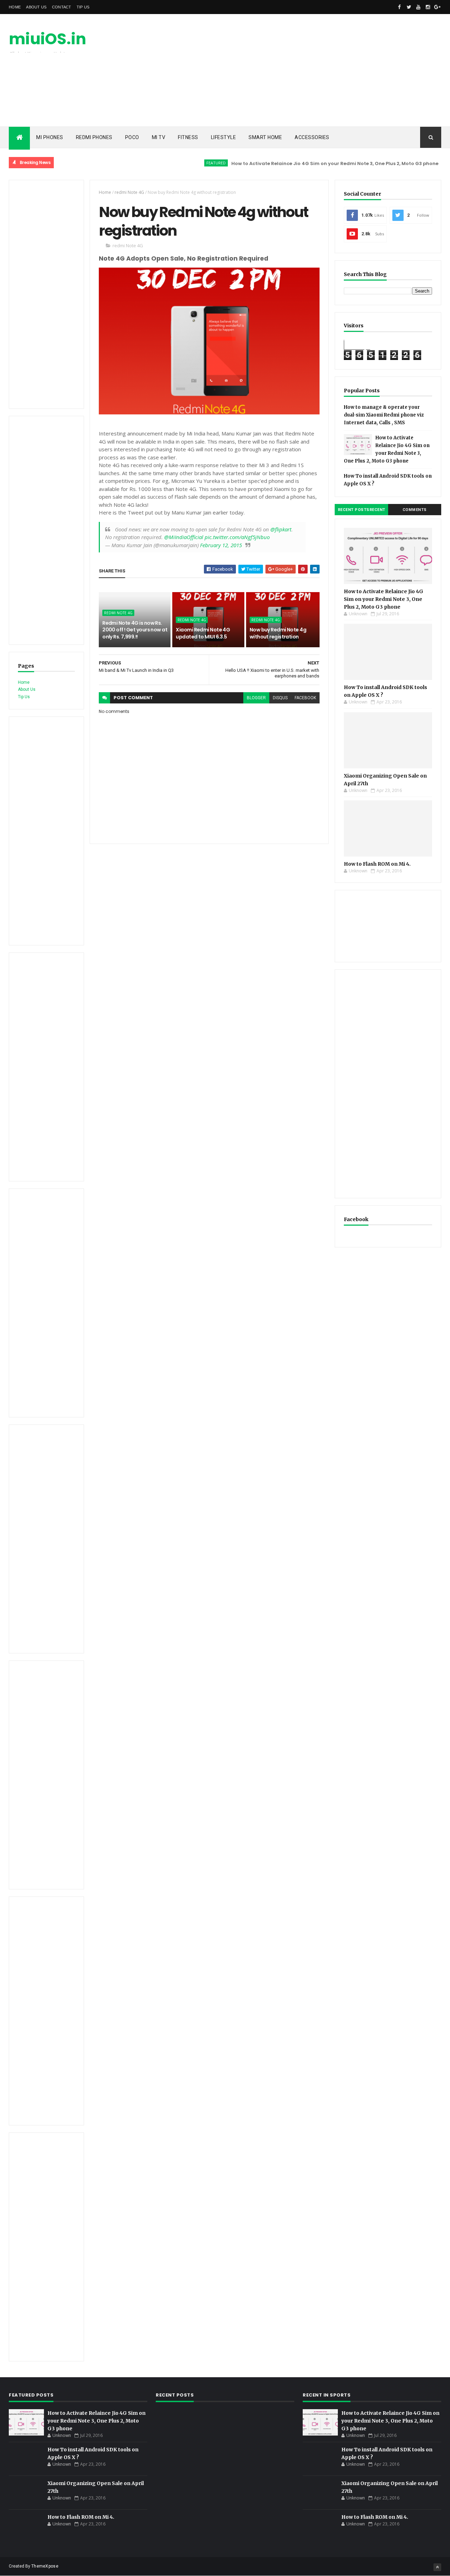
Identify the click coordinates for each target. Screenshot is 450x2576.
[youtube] (418, 7)
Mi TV (159, 137)
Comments (415, 510)
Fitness (188, 137)
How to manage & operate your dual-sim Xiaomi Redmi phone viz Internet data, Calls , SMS (384, 415)
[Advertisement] (313, 70)
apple (425, 163)
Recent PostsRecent (362, 510)
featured (184, 163)
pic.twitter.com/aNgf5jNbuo (237, 537)
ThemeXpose (45, 2566)
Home (15, 7)
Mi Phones (50, 137)
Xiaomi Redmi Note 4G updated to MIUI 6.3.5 (203, 633)
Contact (62, 7)
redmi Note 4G (129, 192)
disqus (280, 698)
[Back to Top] (437, 2567)
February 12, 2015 (221, 545)
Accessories (312, 137)
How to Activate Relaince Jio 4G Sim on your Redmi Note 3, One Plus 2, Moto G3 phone (303, 163)
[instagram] (428, 7)
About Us (36, 7)
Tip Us (83, 7)
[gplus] (437, 7)
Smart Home (265, 137)
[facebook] (399, 7)
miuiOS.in (47, 39)
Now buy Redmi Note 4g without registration (278, 633)
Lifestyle (224, 137)
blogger (256, 698)
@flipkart (281, 529)
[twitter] (409, 7)
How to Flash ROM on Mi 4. (377, 864)
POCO (132, 137)
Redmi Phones (94, 137)
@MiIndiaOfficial (184, 537)
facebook (305, 698)
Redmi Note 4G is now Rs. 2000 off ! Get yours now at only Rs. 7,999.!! (135, 630)
